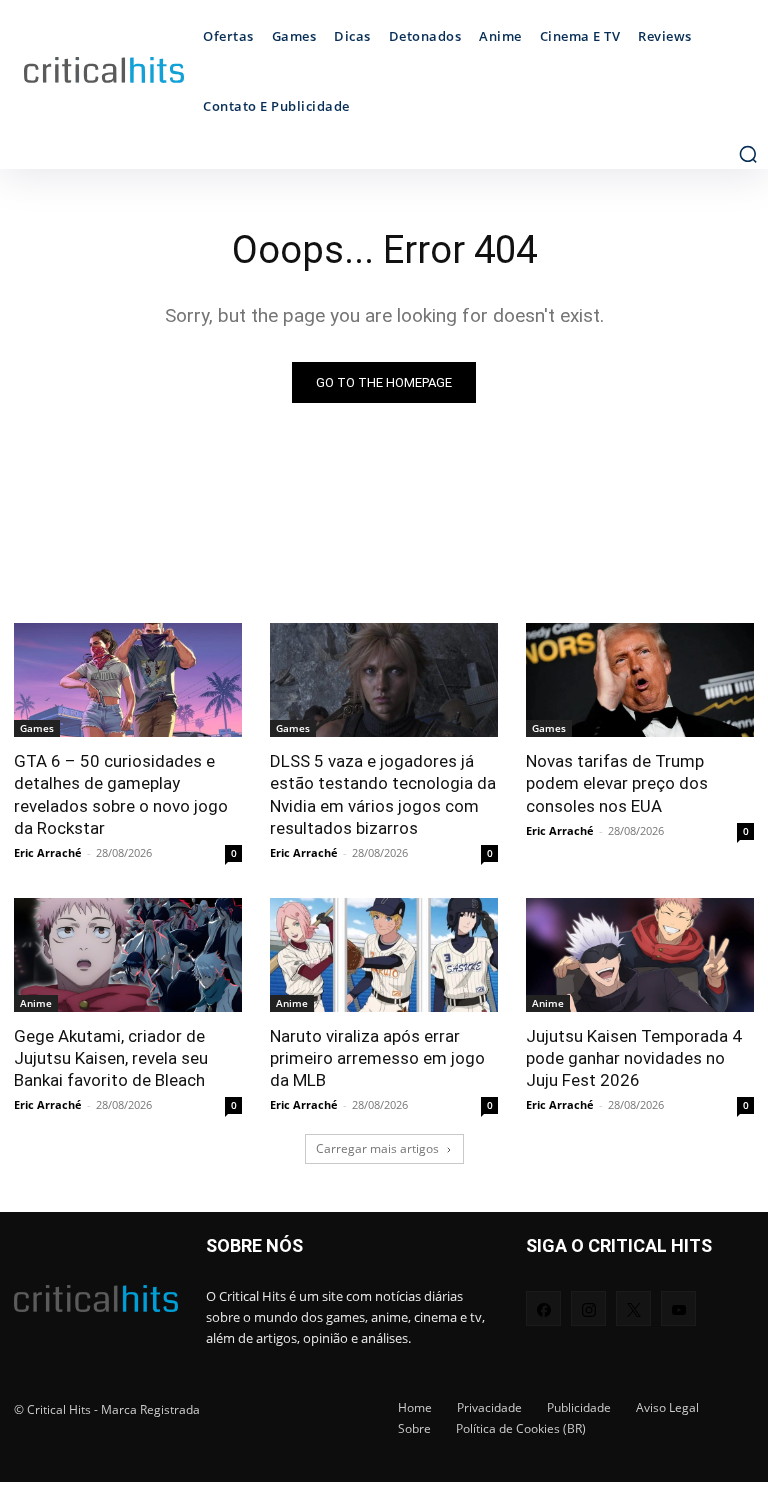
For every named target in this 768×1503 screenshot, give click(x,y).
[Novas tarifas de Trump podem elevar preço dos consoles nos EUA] (640, 680)
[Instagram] (588, 1308)
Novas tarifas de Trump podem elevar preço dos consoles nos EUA (617, 783)
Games (37, 728)
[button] (748, 154)
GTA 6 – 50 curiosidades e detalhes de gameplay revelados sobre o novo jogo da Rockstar (121, 794)
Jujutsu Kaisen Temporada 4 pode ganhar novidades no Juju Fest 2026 (634, 1058)
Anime (36, 1003)
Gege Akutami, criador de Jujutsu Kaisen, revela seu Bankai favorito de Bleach (111, 1058)
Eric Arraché (48, 852)
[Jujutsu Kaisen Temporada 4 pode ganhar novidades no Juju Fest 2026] (640, 955)
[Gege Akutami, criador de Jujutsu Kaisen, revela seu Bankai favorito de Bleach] (128, 955)
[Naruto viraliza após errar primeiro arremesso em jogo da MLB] (384, 955)
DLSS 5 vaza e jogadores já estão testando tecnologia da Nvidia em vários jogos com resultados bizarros (383, 794)
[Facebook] (543, 1308)
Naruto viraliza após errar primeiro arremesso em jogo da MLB (377, 1058)
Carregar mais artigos (377, 1148)
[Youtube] (678, 1308)
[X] (633, 1308)
